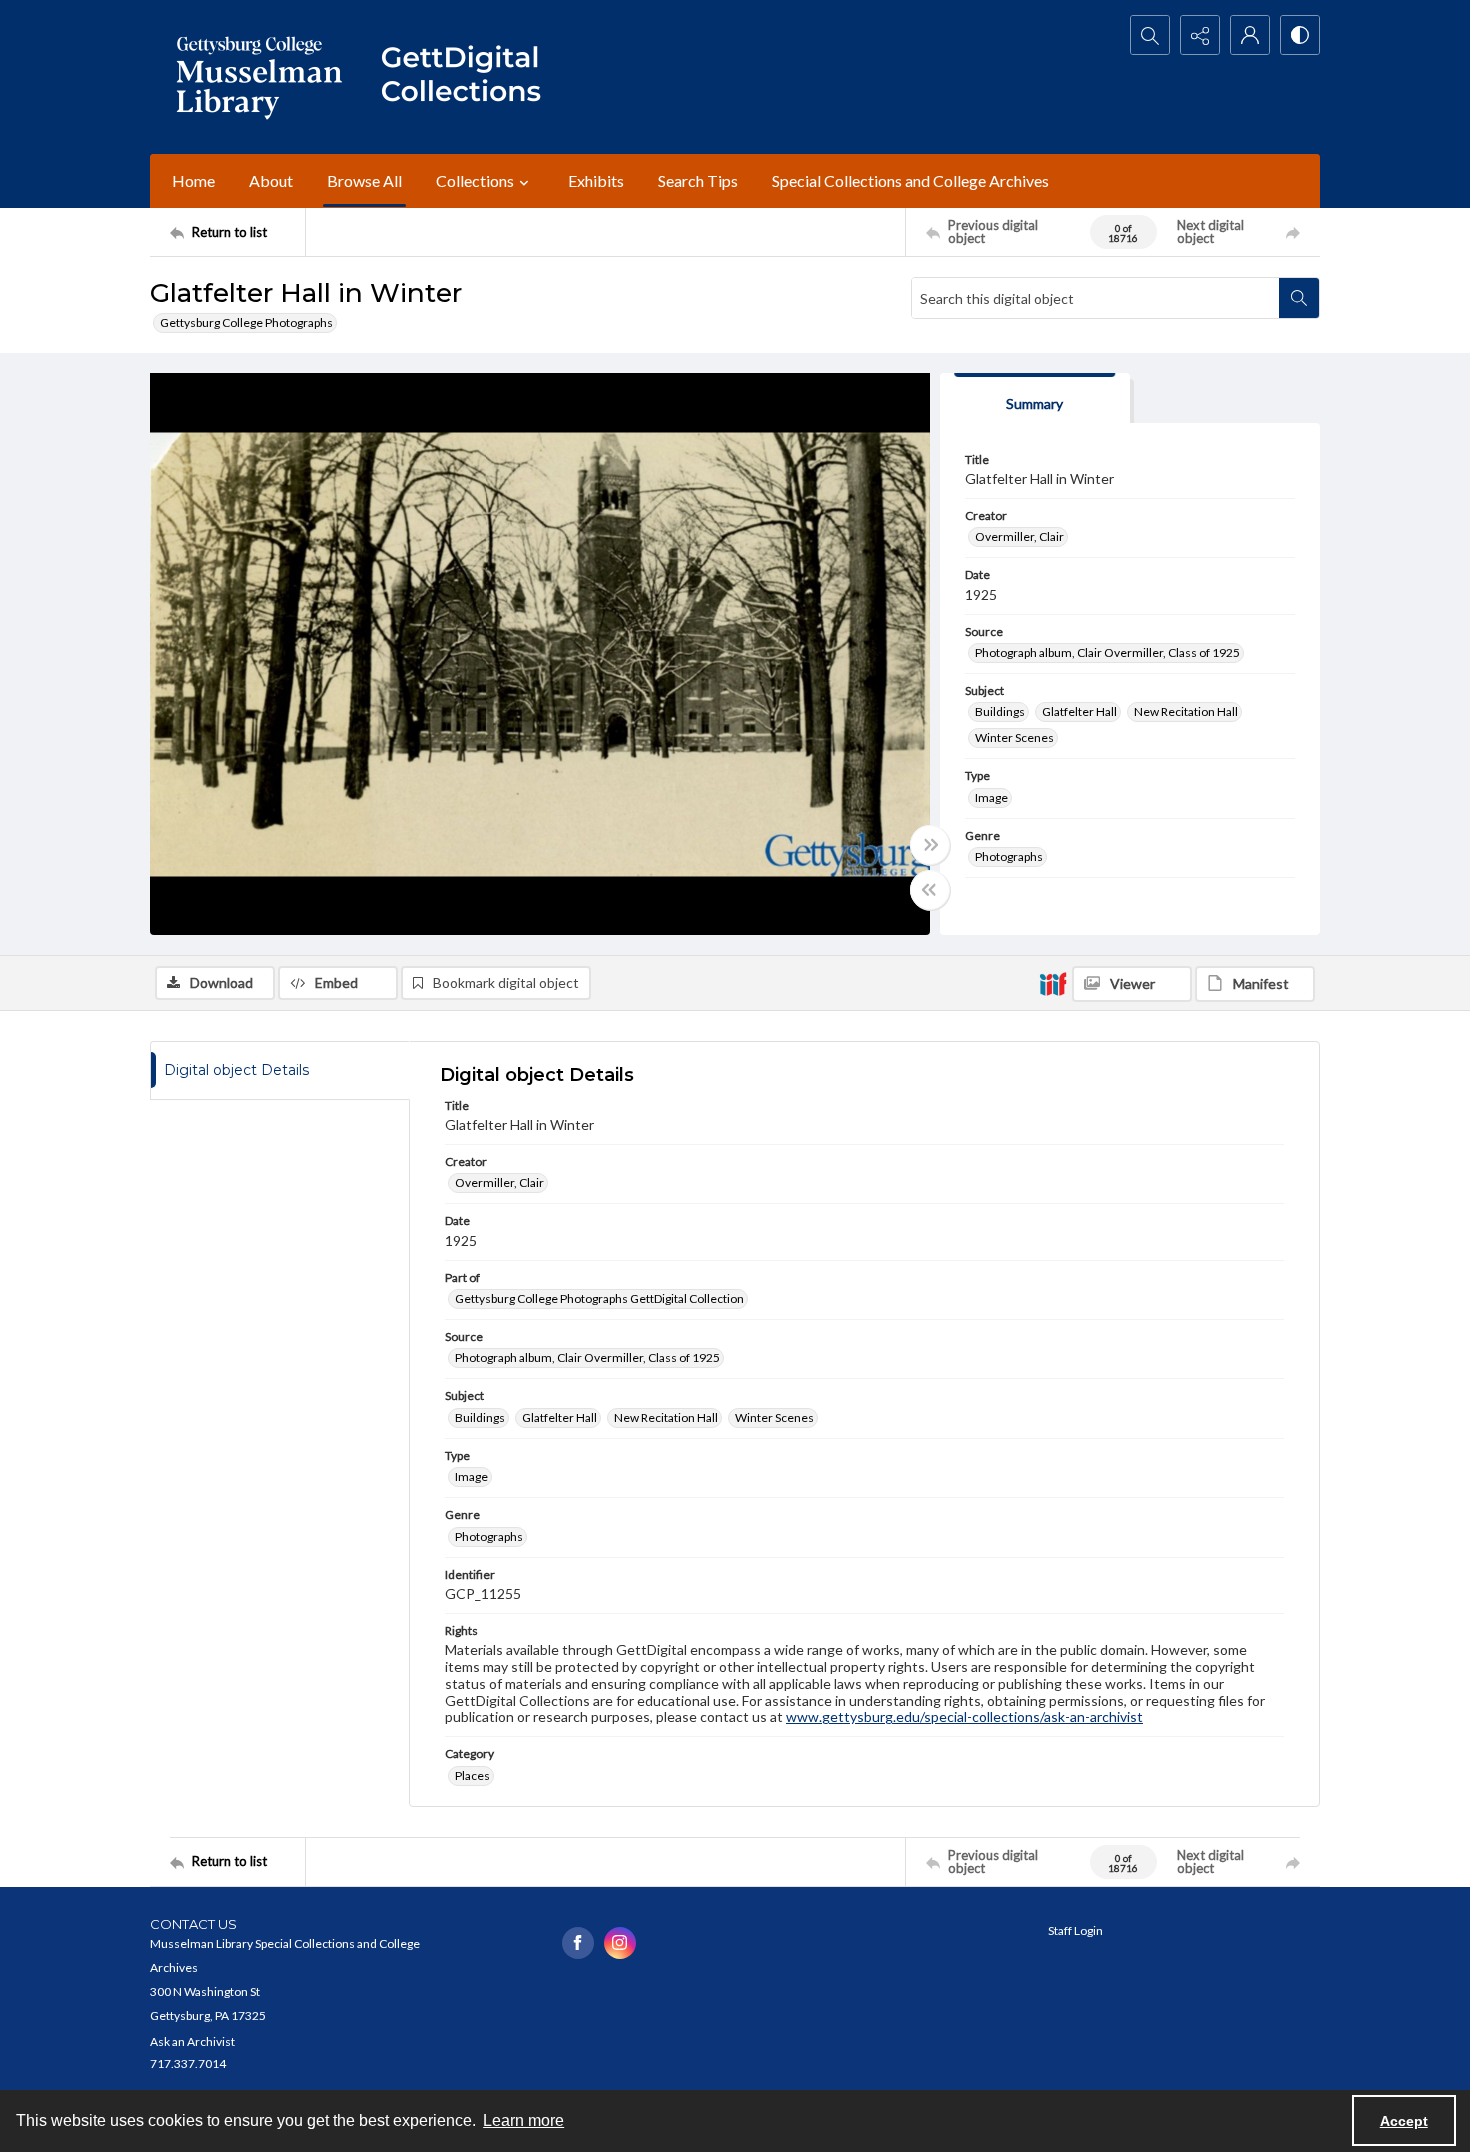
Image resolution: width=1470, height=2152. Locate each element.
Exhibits (596, 180)
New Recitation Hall (1186, 711)
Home (193, 180)
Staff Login (1075, 1930)
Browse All (364, 180)
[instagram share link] (620, 1943)
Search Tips (698, 180)
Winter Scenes (1014, 737)
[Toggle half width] (930, 890)
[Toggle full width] (930, 845)
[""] (470, 77)
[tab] (1035, 398)
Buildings (1000, 711)
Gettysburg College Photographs (246, 322)
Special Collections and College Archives (910, 180)
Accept (1404, 2121)
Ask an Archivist (192, 2041)
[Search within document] (1299, 298)
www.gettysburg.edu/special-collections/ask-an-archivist (964, 1716)
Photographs (1009, 856)
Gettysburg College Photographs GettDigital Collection (599, 1298)
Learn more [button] (523, 2120)
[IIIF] (1053, 983)
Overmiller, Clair (1019, 536)
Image (991, 797)
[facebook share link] (578, 1943)
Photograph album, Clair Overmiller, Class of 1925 (1107, 652)
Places (472, 1775)
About (271, 180)
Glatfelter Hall (1079, 711)
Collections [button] (475, 180)
